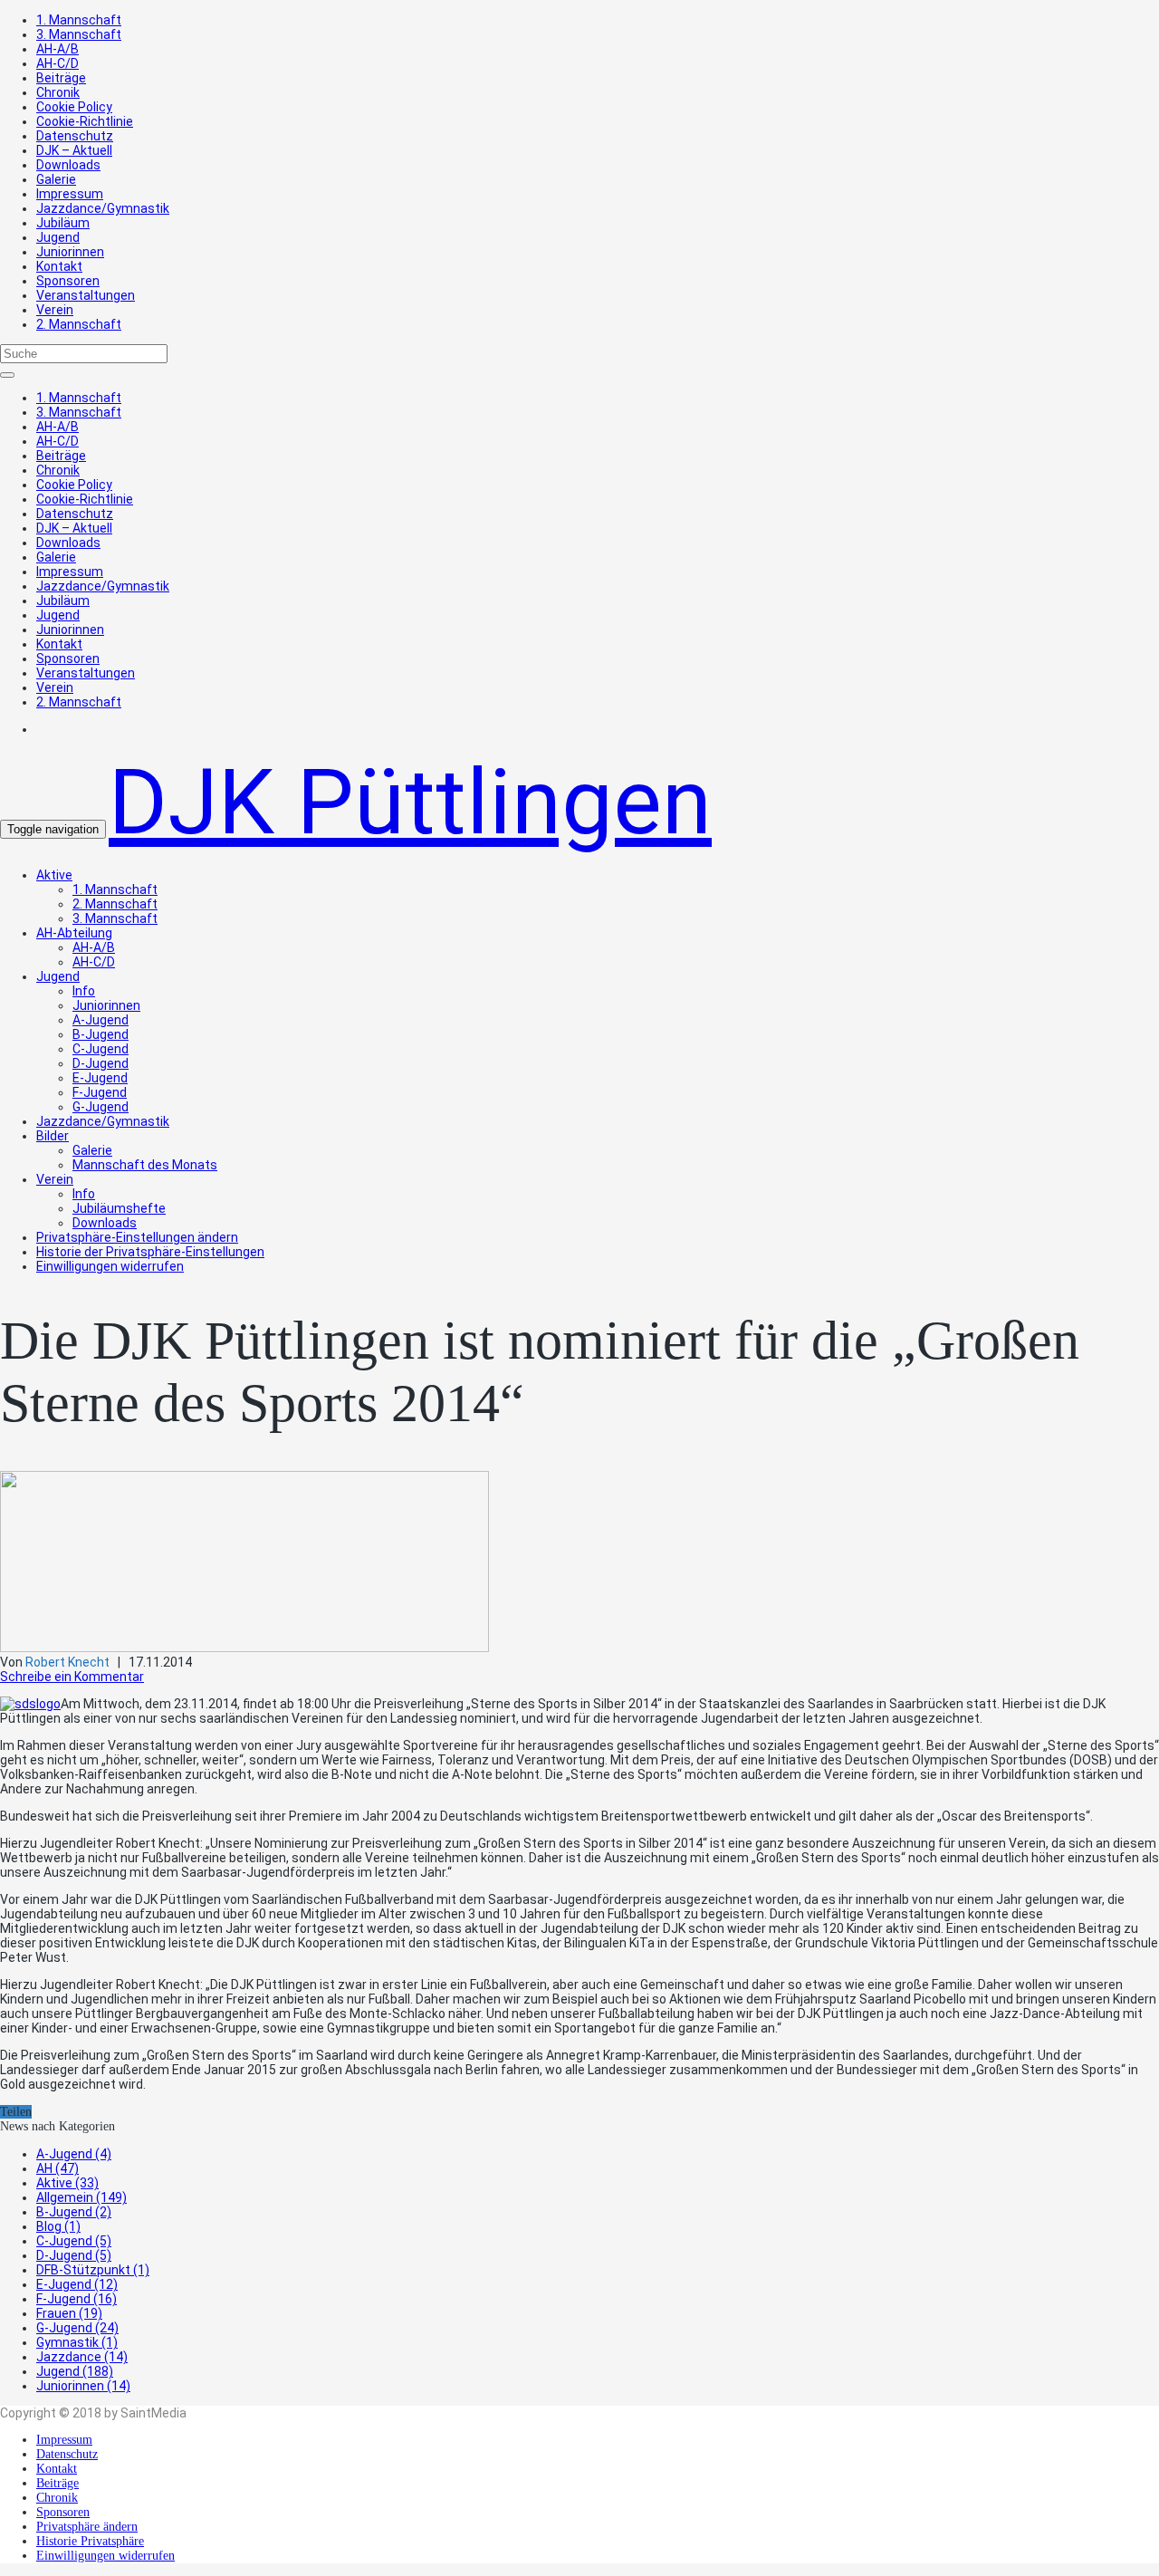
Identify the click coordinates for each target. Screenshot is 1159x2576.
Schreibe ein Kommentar (72, 1677)
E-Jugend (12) (77, 2284)
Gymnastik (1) (77, 2342)
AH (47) (57, 2168)
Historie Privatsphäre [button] (90, 2541)
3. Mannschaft (79, 34)
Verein (55, 310)
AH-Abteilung (74, 933)
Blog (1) (58, 2226)
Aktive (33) (67, 2183)
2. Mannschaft (79, 324)
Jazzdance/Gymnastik (103, 208)
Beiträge (61, 78)
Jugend (58, 237)
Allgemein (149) (81, 2197)
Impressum (70, 194)
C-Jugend (101, 1049)
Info (84, 991)
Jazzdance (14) (82, 2357)
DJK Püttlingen (410, 802)
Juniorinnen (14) (83, 2386)
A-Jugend (101, 1020)
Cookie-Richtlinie (85, 121)
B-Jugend (101, 1034)
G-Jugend (101, 1107)
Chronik (58, 92)
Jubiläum (63, 223)
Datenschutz (75, 136)
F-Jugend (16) (77, 2299)
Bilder (53, 1136)
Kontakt (59, 266)
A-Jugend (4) (74, 2154)
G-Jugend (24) (77, 2328)
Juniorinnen (70, 252)
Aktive (54, 875)
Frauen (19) (69, 2313)
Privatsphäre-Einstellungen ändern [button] (137, 1237)
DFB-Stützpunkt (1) (93, 2270)
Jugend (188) (75, 2371)
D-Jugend (101, 1063)
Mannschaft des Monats (145, 1165)
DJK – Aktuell (74, 150)
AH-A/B (57, 49)
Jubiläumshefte (119, 1208)
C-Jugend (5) (74, 2241)
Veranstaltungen (86, 295)
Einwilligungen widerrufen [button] (110, 1266)
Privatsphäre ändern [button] (87, 2527)
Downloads (68, 165)
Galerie (56, 179)
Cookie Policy (74, 107)
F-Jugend (100, 1092)
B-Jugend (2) (74, 2212)
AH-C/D (57, 63)
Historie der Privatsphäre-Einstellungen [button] (150, 1252)
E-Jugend (100, 1078)
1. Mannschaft (79, 20)
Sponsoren (68, 281)
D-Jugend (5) (74, 2255)
